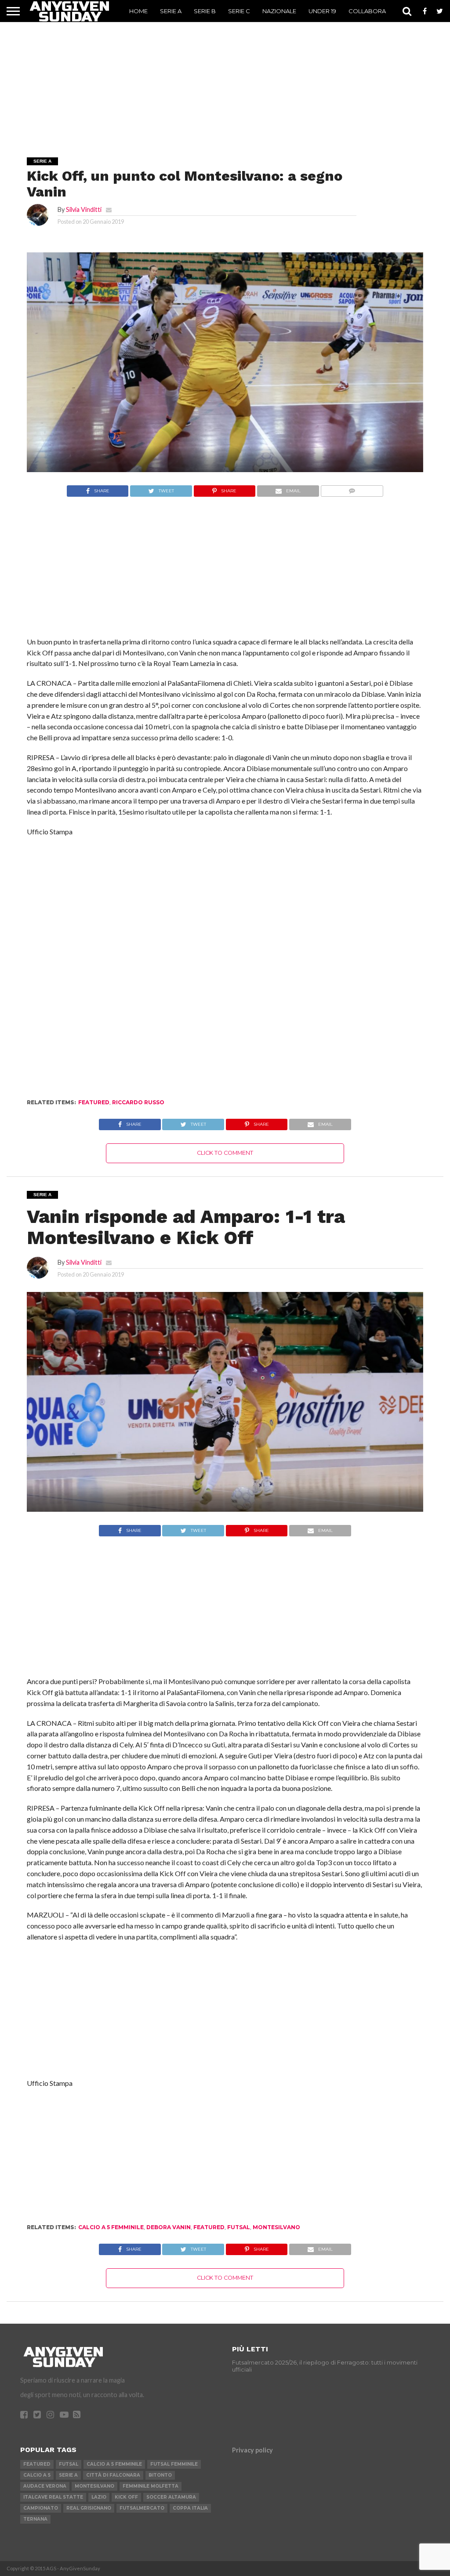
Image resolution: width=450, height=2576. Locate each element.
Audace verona (45, 2486)
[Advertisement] (225, 77)
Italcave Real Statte (53, 2497)
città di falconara (113, 2475)
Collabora (367, 11)
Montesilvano (276, 2227)
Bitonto (160, 2475)
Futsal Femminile (174, 2464)
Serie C (239, 11)
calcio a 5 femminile (111, 2227)
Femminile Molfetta (151, 2486)
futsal (239, 2227)
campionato (41, 2508)
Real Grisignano (89, 2508)
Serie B (205, 11)
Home (138, 11)
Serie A (171, 11)
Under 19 (322, 11)
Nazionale (279, 11)
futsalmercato (142, 2508)
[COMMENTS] (352, 489)
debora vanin (169, 2227)
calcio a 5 (37, 2475)
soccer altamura (171, 2497)
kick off (126, 2497)
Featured (94, 1102)
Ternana (35, 2519)
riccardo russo (138, 1102)
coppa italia (190, 2508)
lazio (99, 2497)
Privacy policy (252, 2450)
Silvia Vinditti (84, 209)
